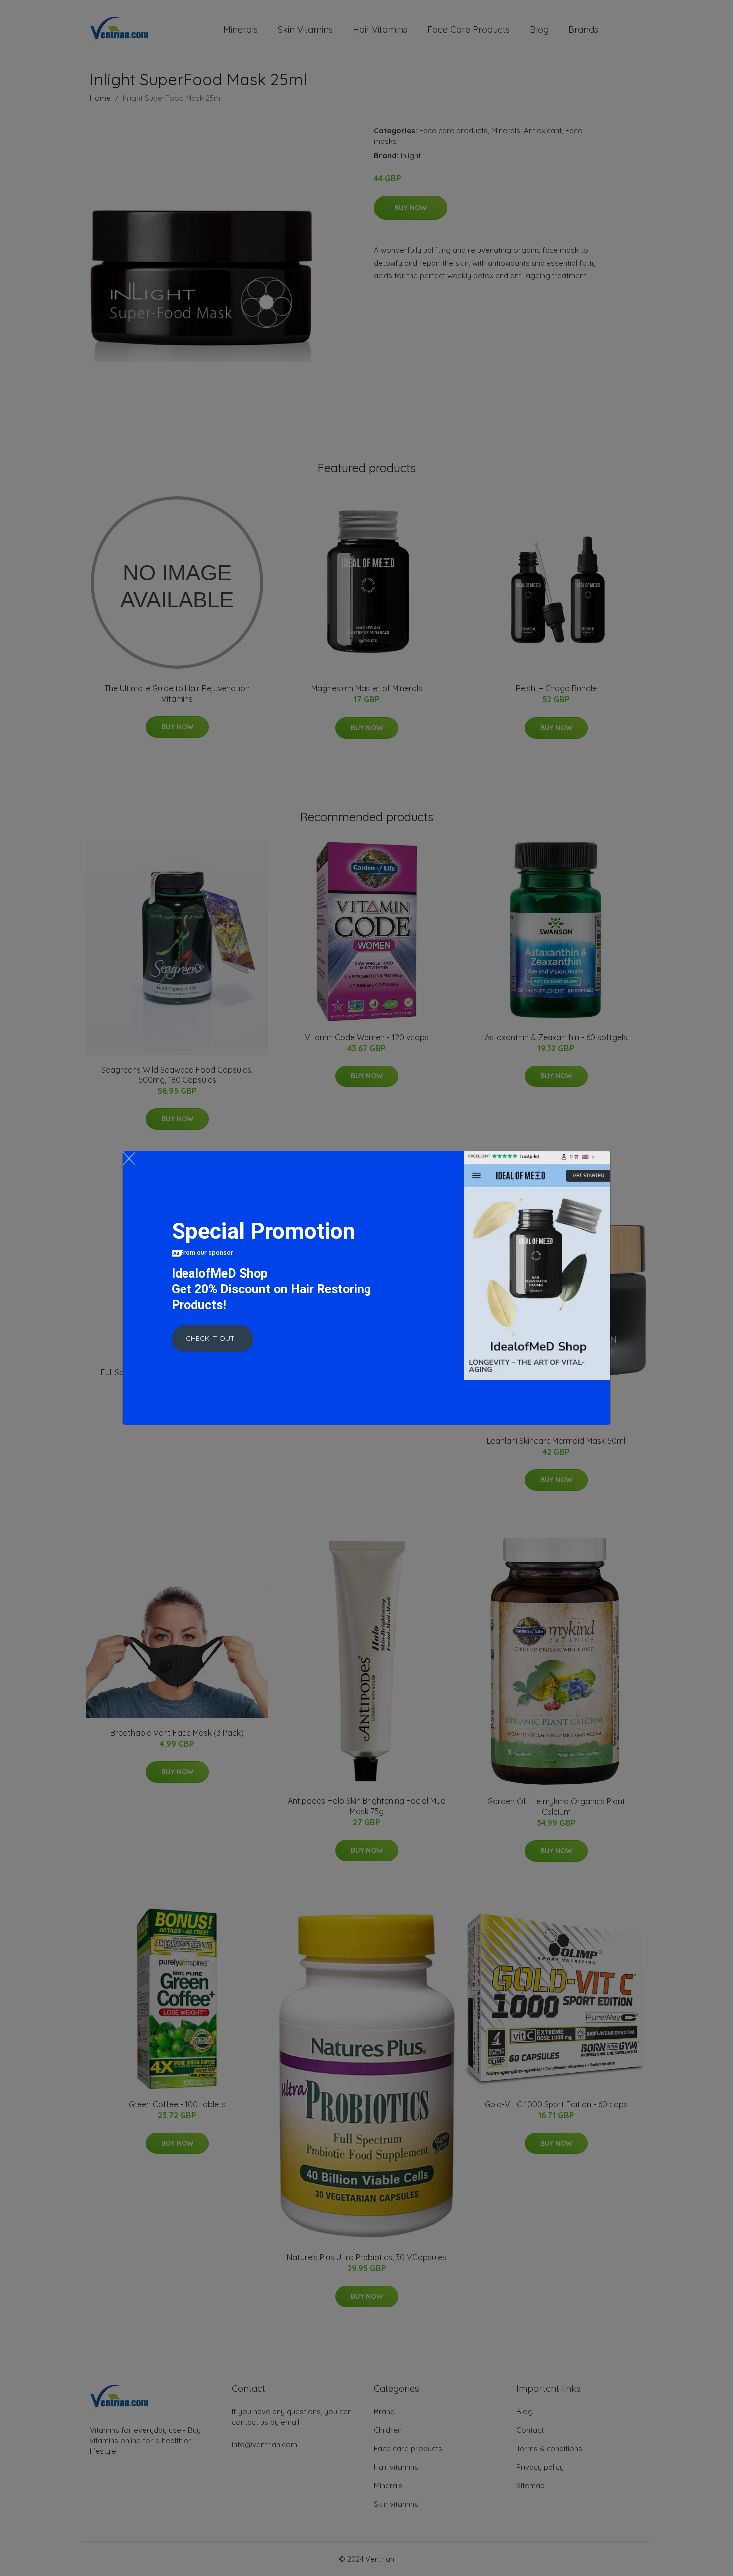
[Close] (129, 1159)
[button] (212, 1339)
